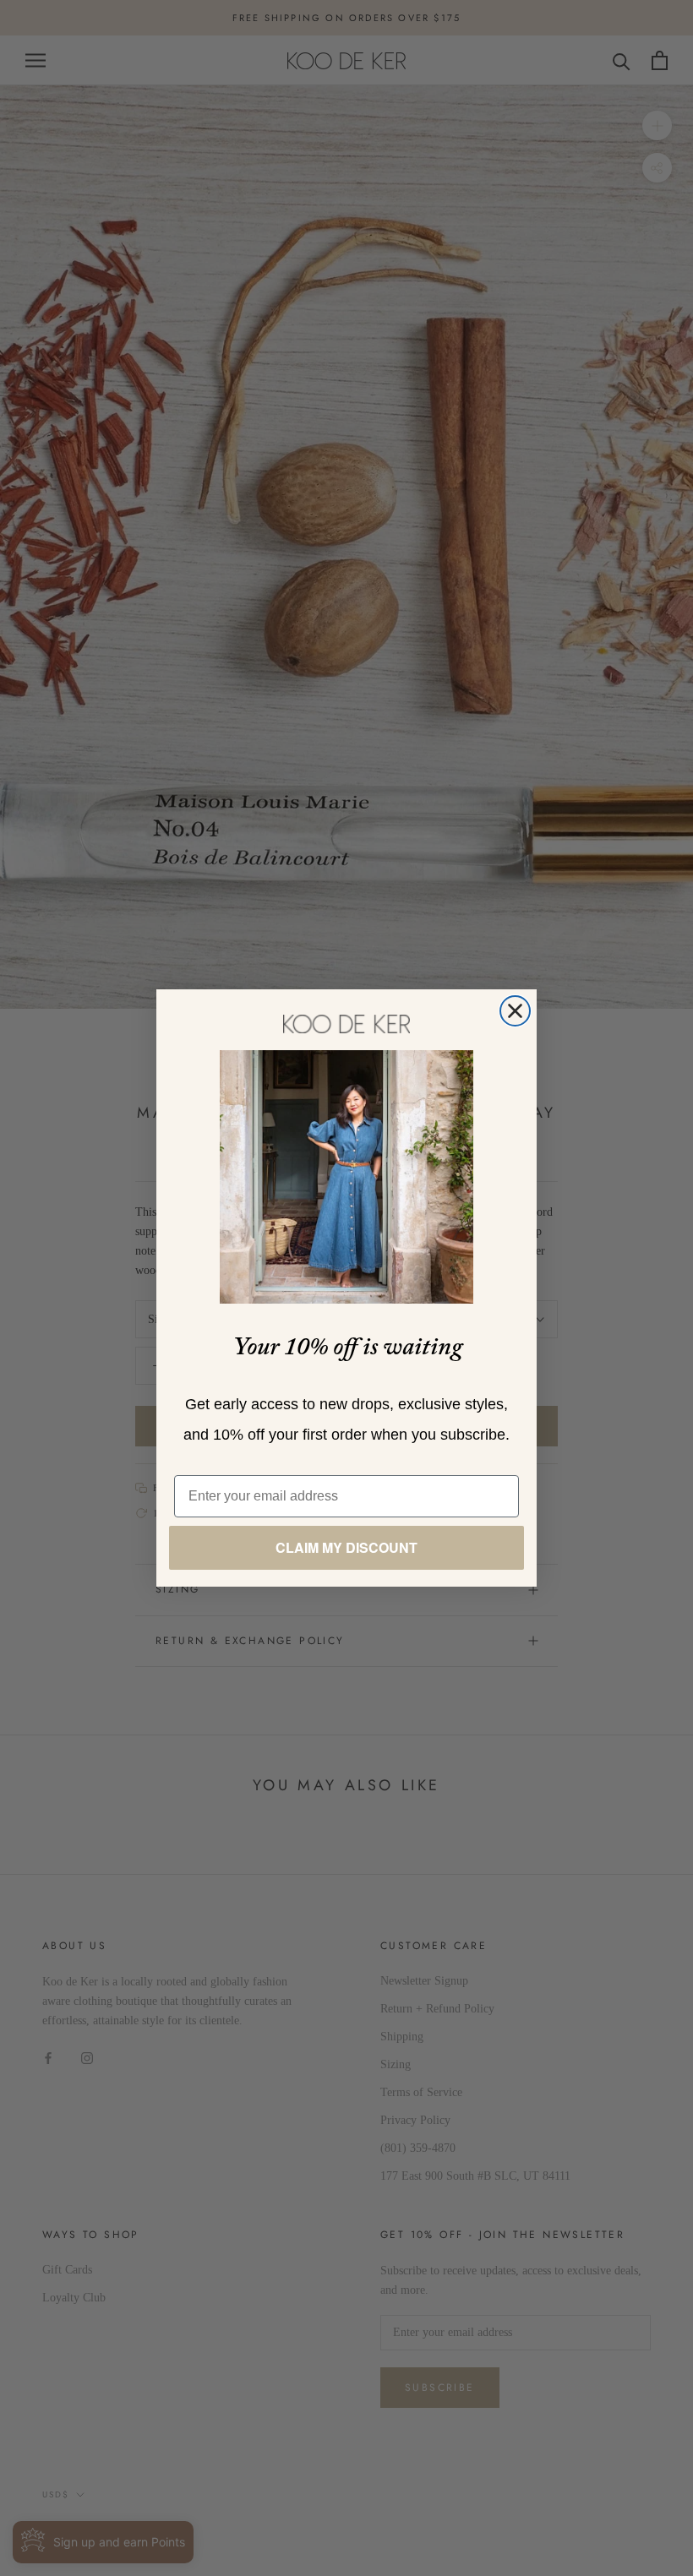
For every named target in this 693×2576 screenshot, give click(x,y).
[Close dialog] (515, 1011)
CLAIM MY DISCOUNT (346, 1547)
